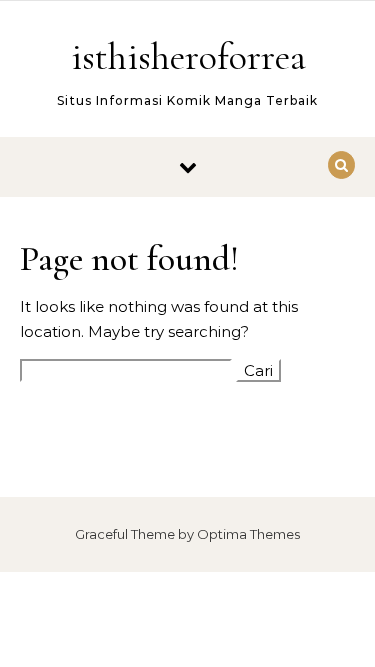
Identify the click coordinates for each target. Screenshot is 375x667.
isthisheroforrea (188, 57)
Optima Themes (248, 534)
